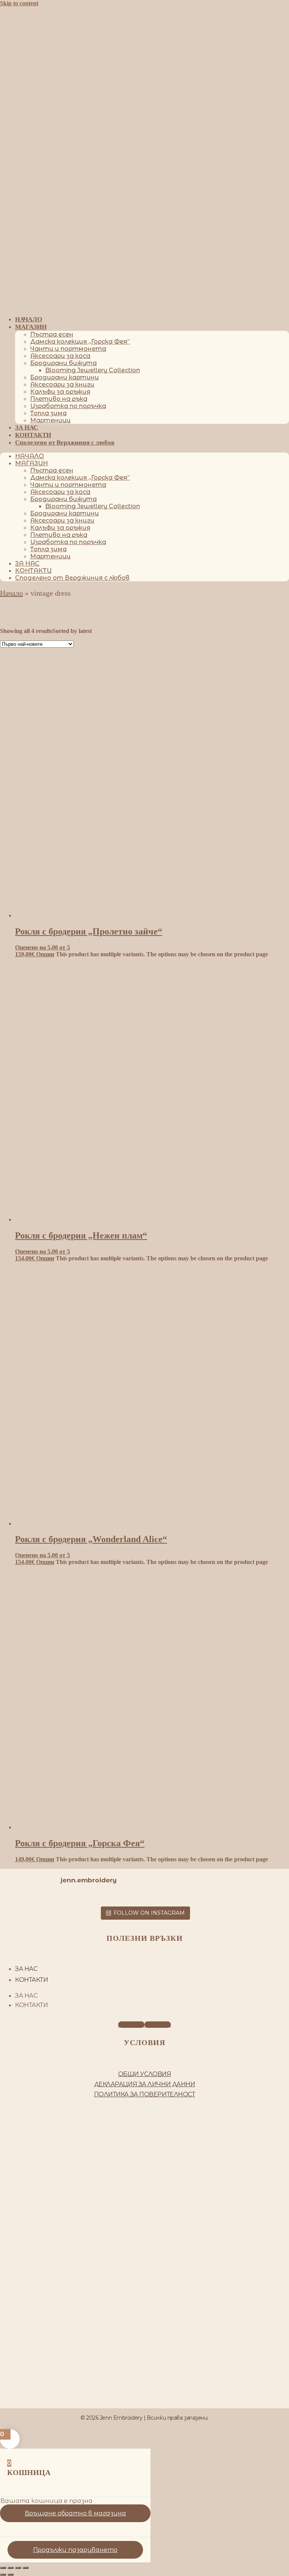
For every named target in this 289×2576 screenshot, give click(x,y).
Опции (45, 954)
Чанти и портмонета (68, 349)
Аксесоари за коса (60, 356)
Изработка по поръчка (68, 406)
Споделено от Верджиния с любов (65, 443)
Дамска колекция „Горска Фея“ (80, 342)
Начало (11, 593)
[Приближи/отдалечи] (3, 2568)
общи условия (145, 2074)
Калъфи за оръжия (60, 392)
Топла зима (48, 413)
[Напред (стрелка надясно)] (11, 2574)
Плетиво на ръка (59, 399)
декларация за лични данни (145, 2084)
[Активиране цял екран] (11, 2568)
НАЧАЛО (29, 319)
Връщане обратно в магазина (75, 2513)
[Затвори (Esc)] (26, 2568)
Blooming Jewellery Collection (93, 370)
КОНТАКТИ (33, 435)
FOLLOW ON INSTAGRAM (149, 1913)
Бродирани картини (65, 377)
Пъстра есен (52, 334)
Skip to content (19, 3)
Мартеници (50, 420)
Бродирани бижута (63, 363)
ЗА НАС (27, 427)
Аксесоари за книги (62, 384)
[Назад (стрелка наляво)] (3, 2574)
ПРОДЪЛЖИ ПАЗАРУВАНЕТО (75, 2550)
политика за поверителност (145, 2094)
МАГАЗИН (31, 327)
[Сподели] (18, 2568)
